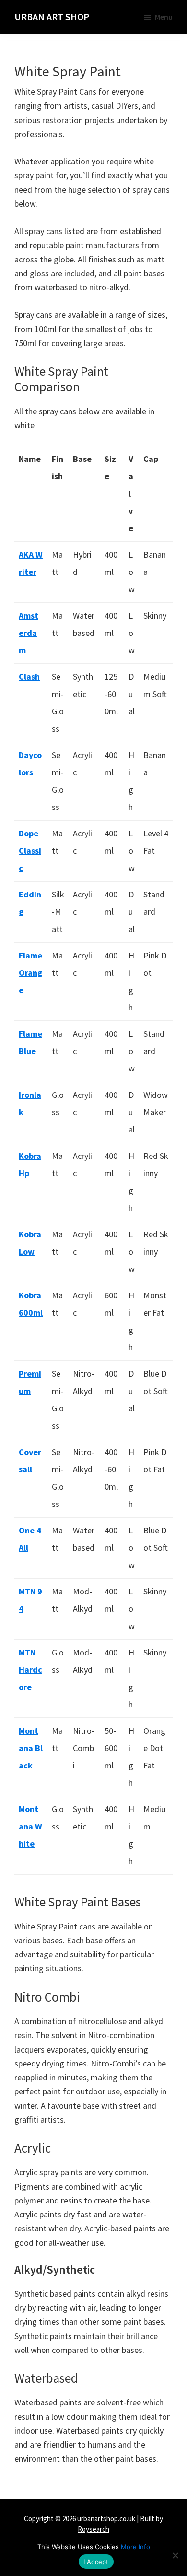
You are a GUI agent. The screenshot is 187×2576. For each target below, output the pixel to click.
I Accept (96, 2562)
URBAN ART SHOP (52, 17)
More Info (135, 2547)
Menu (164, 17)
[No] (175, 2555)
